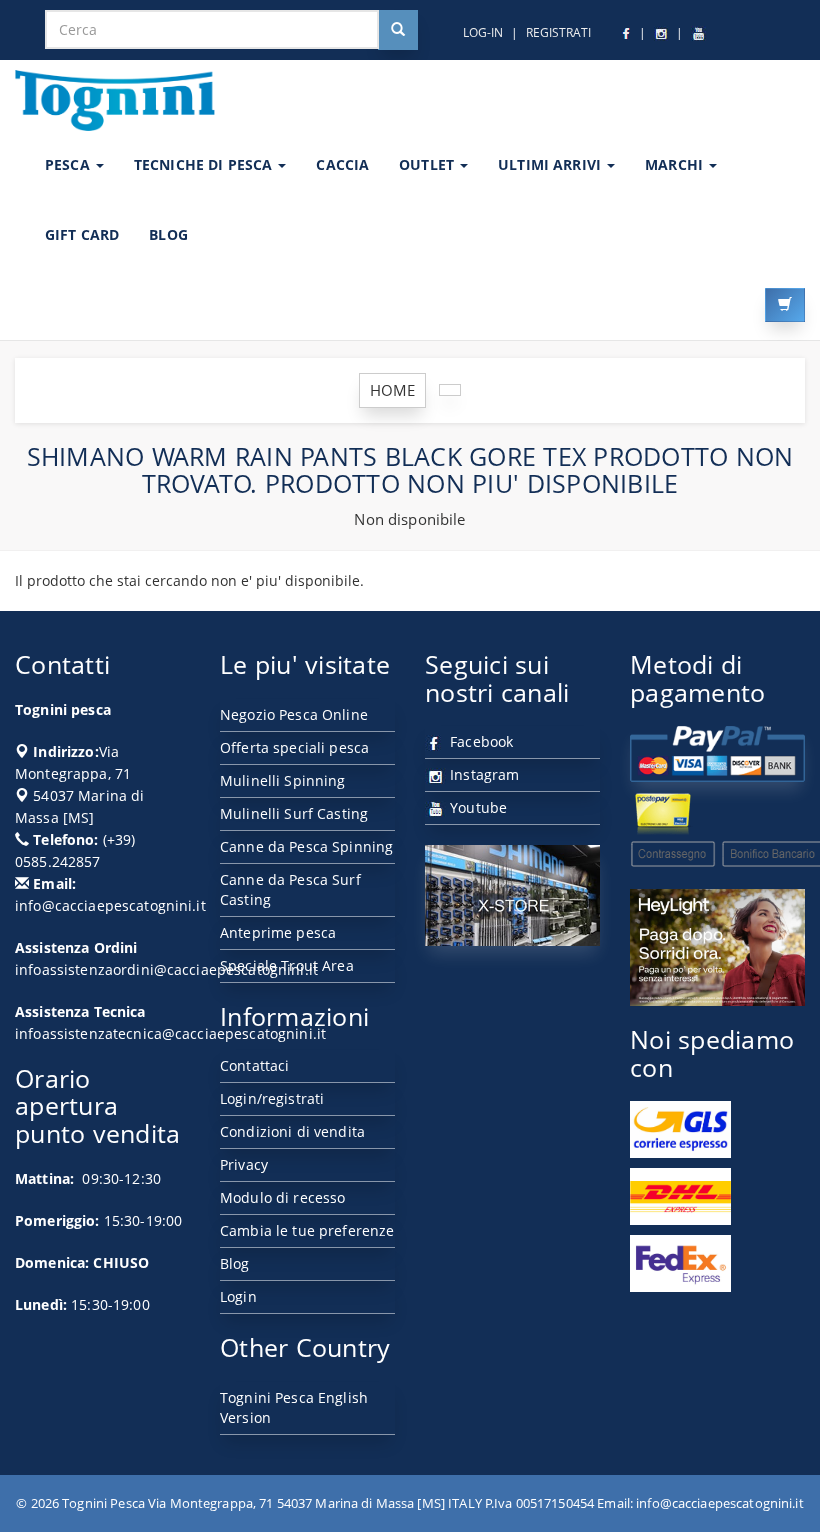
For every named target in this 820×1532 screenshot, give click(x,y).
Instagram (482, 774)
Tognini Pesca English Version (294, 1407)
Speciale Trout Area (287, 965)
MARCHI (676, 164)
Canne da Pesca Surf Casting (290, 889)
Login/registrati (272, 1098)
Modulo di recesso (282, 1197)
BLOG (168, 234)
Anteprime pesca (278, 932)
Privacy (244, 1164)
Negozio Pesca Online (294, 714)
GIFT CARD (82, 234)
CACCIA (342, 164)
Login (238, 1296)
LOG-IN (483, 32)
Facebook (479, 741)
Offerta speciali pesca (294, 747)
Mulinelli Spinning (283, 780)
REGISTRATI (558, 32)
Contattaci (254, 1065)
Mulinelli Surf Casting (294, 813)
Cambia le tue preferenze (307, 1230)
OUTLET (428, 164)
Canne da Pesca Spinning (306, 846)
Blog (235, 1263)
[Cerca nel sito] (398, 30)
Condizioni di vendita (292, 1131)
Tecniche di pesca (205, 164)
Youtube (476, 807)
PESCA (69, 164)
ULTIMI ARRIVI (551, 164)
